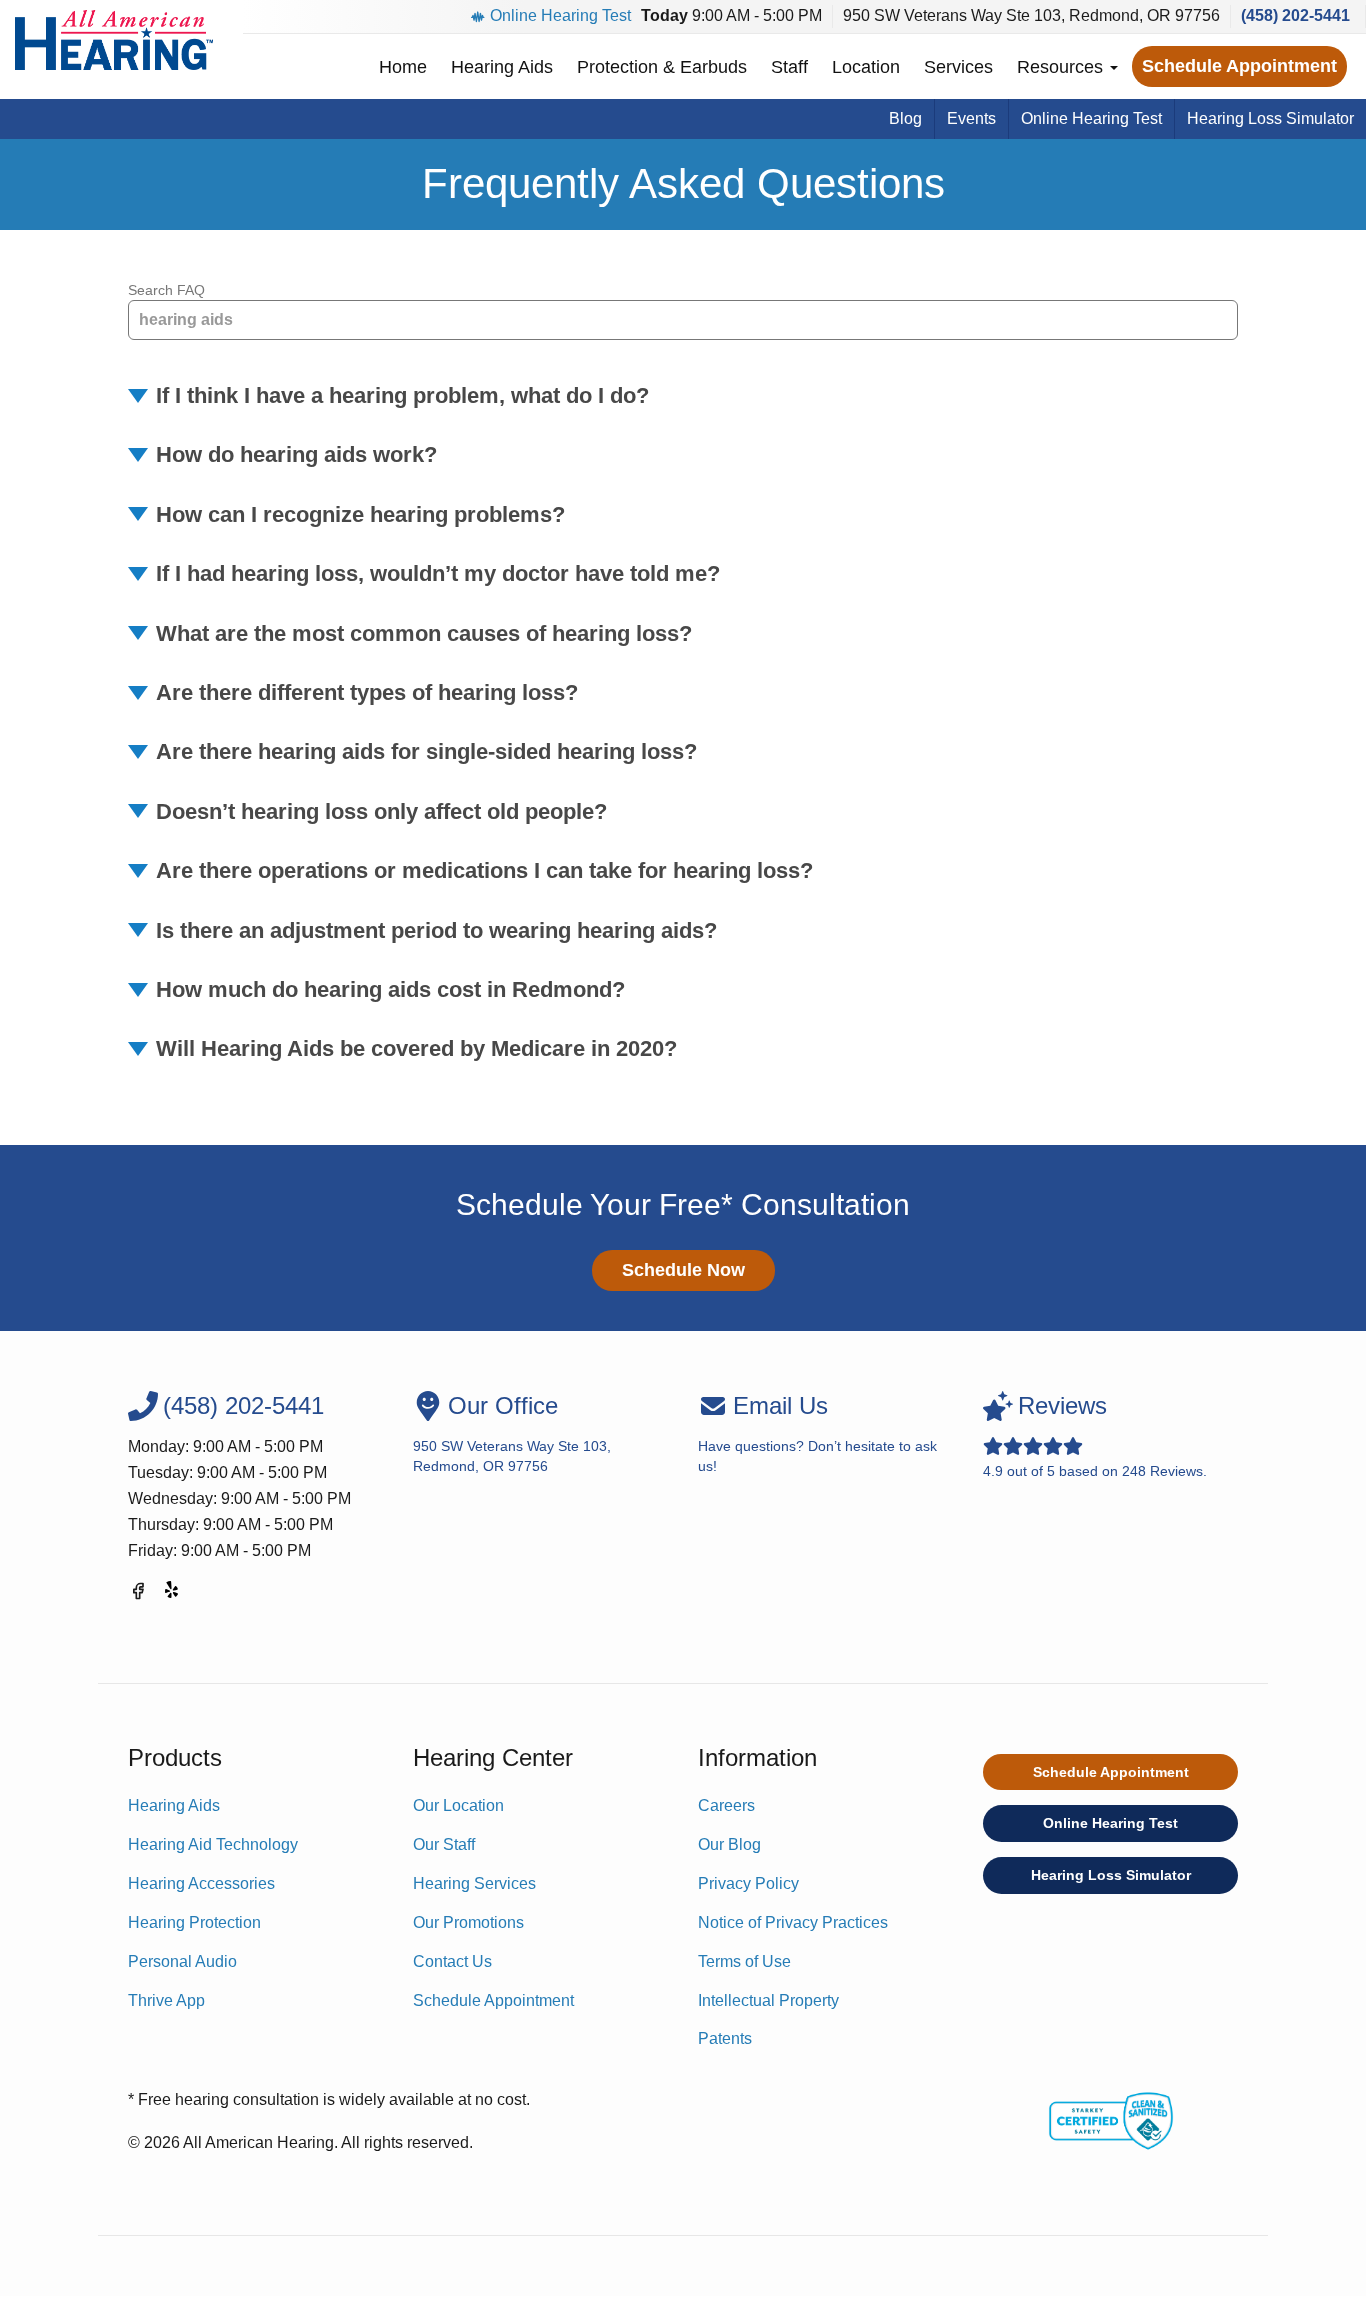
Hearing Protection (194, 1922)
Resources (1062, 67)
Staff (789, 67)
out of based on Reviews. (1095, 1435)
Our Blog (729, 1844)
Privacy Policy (748, 1883)
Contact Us (452, 1961)
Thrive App (166, 2000)
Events (971, 118)
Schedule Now (683, 1270)
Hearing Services (474, 1883)
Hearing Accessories (201, 1883)
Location (866, 67)
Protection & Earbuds (662, 67)
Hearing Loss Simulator (1270, 118)
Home (403, 67)
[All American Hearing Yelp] (173, 1594)
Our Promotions (468, 1922)
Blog (905, 118)
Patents (725, 2038)
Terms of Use (744, 1961)
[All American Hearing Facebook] (138, 1594)
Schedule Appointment (1239, 66)
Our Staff (444, 1844)
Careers (726, 1805)
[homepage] (114, 40)
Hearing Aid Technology (213, 1844)
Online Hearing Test (560, 15)
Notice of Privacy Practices (793, 1922)
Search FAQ (166, 290)
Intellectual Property (768, 2000)
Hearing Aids (502, 67)
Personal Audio (182, 1961)
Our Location (458, 1805)
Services (958, 67)
